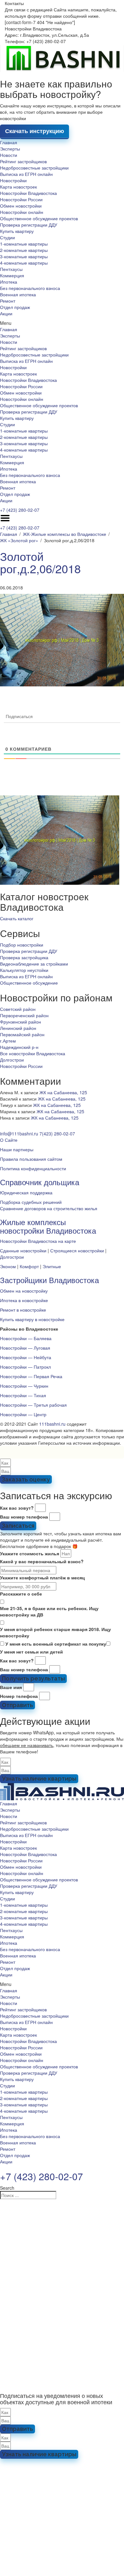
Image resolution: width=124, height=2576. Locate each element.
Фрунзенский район (21, 1022)
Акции (6, 313)
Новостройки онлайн (22, 212)
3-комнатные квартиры (24, 256)
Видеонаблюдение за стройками (34, 964)
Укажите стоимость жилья (30, 1553)
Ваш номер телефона (24, 1517)
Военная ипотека (18, 294)
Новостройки (13, 180)
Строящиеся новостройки (77, 1250)
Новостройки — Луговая (25, 1348)
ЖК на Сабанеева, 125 (63, 1092)
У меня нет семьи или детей (31, 1652)
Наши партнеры (17, 1149)
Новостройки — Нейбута (26, 1357)
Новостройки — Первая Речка (31, 1376)
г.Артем (8, 1041)
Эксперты (10, 149)
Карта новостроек (18, 187)
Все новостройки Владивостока (33, 1053)
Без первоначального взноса (30, 288)
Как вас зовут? (17, 1508)
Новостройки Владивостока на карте (38, 1241)
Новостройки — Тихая (23, 1395)
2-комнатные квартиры (24, 250)
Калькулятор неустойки (24, 970)
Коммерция (12, 275)
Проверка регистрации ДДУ (29, 225)
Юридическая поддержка (26, 1192)
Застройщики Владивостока (49, 1280)
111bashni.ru (52, 1424)
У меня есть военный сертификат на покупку (56, 1644)
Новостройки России (21, 199)
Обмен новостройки (21, 206)
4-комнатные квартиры (24, 263)
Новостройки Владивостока (28, 193)
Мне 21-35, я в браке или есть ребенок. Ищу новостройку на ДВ (49, 1611)
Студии (7, 237)
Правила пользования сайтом (31, 1159)
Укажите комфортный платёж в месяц (42, 1577)
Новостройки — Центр (23, 1414)
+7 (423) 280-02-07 (20, 510)
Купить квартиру (17, 231)
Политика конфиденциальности (33, 1168)
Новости (9, 155)
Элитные (52, 1266)
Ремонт (8, 301)
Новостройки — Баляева (26, 1338)
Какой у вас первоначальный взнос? (42, 1561)
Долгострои (12, 1060)
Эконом (8, 1266)
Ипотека (9, 282)
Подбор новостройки (22, 945)
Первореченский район (24, 1015)
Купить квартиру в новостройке (32, 1319)
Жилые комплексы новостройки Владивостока (48, 1226)
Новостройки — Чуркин (24, 1386)
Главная (9, 142)
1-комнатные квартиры (24, 244)
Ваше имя (11, 1687)
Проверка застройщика (24, 957)
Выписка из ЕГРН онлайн (26, 174)
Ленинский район (18, 1028)
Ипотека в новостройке (24, 1300)
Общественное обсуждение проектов (39, 218)
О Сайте (9, 1140)
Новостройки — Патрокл (25, 1367)
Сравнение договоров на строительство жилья (49, 1208)
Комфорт (29, 1266)
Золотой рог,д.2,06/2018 (40, 562)
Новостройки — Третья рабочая (33, 1405)
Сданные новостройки (23, 1250)
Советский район (18, 1009)
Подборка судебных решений (31, 1202)
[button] (62, 323)
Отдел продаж (15, 307)
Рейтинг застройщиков (23, 161)
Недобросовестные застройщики (34, 168)
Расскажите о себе (21, 1594)
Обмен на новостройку (24, 1291)
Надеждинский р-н (19, 1047)
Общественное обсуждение (29, 983)
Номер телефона (19, 1696)
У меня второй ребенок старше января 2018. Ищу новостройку (55, 1632)
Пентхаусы (11, 269)
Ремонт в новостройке (23, 1310)
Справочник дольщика (40, 1182)
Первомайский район (22, 1034)
